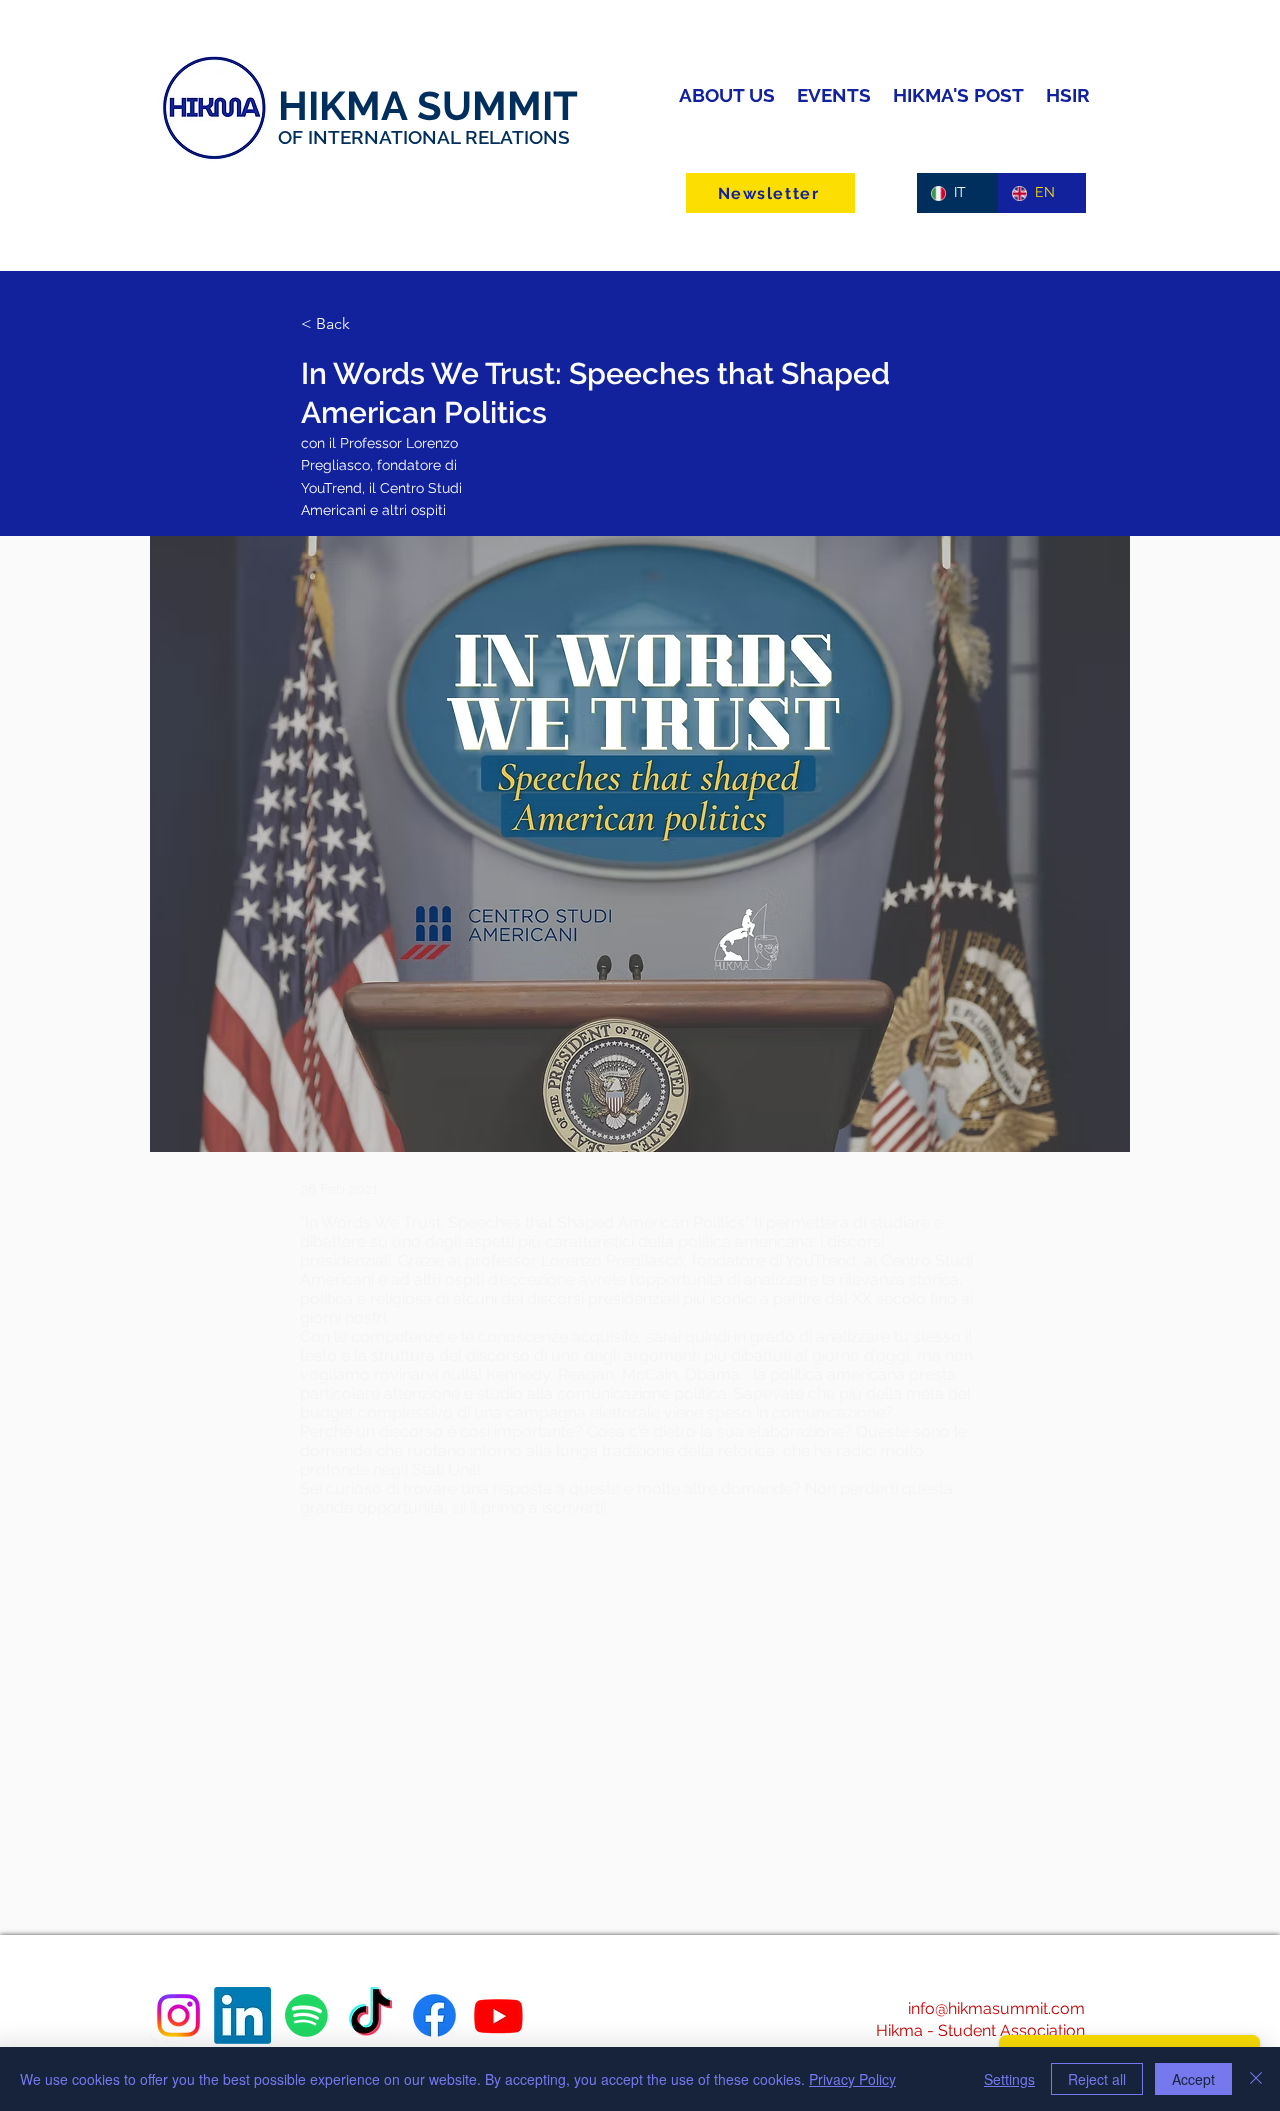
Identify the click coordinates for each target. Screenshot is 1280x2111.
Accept (1193, 2079)
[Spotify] (306, 2015)
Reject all (1097, 2079)
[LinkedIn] (242, 2015)
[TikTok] (370, 2015)
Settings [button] (1009, 2079)
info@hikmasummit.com (996, 2008)
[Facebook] (434, 2015)
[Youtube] (498, 2015)
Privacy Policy (852, 2079)
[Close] (1256, 2079)
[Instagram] (178, 2015)
